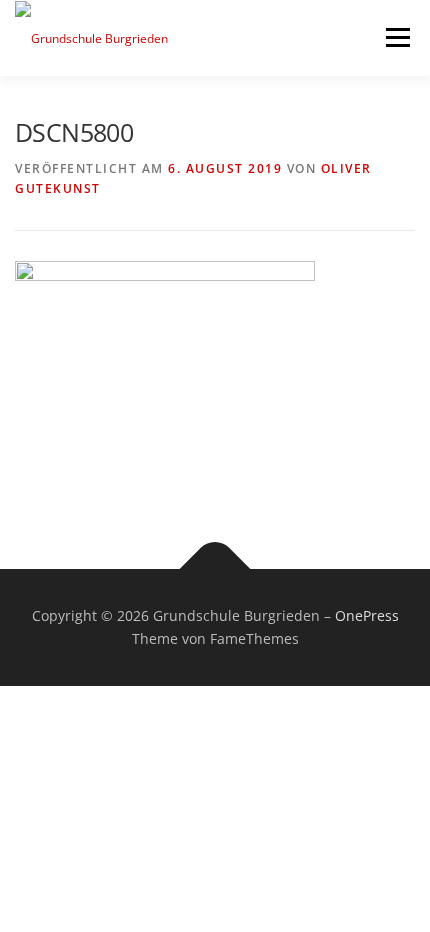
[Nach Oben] (215, 568)
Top (407, 904)
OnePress (367, 615)
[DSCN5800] (165, 371)
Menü (396, 37)
